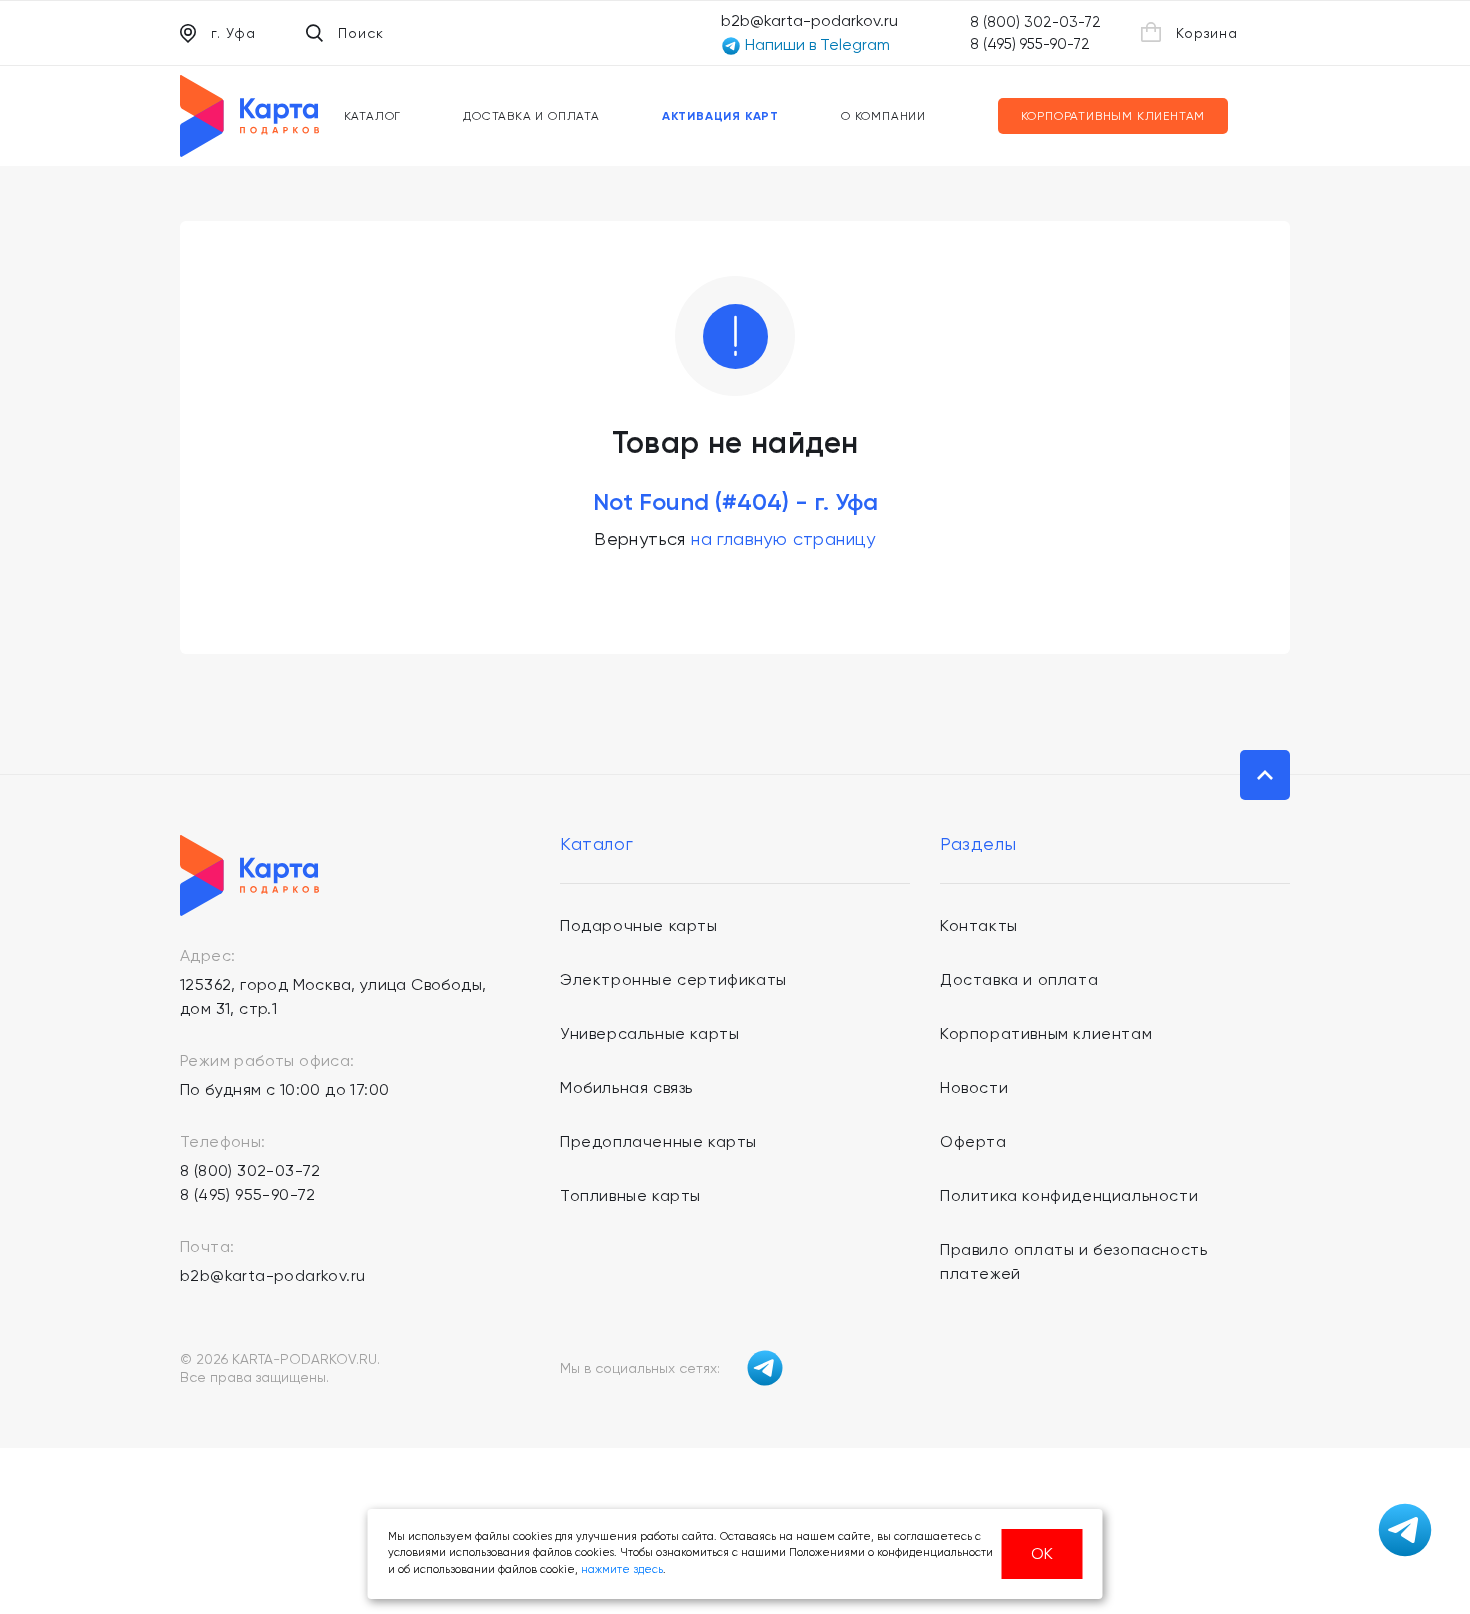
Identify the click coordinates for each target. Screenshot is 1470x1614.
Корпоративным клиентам (1113, 116)
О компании (883, 116)
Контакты (979, 925)
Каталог (373, 116)
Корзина (1207, 33)
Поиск (361, 33)
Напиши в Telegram (815, 44)
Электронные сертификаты (673, 979)
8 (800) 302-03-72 (1035, 22)
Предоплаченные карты (658, 1141)
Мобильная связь (626, 1087)
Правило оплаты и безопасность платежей (1073, 1261)
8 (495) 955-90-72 (1030, 44)
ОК (1042, 1553)
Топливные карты (630, 1195)
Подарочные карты (639, 925)
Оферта (973, 1141)
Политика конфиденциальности (1069, 1195)
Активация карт (720, 116)
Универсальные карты (649, 1033)
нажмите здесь (622, 1569)
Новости (974, 1087)
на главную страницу (783, 538)
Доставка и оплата (531, 116)
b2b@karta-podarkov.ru (809, 20)
